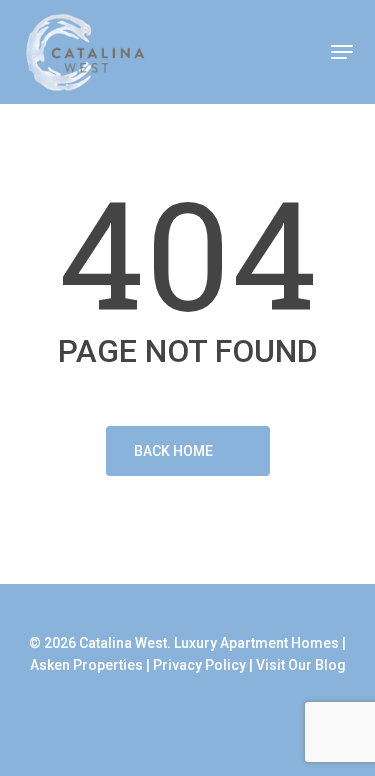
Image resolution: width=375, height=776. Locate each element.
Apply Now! (272, 53)
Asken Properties (86, 665)
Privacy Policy (199, 665)
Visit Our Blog (301, 665)
